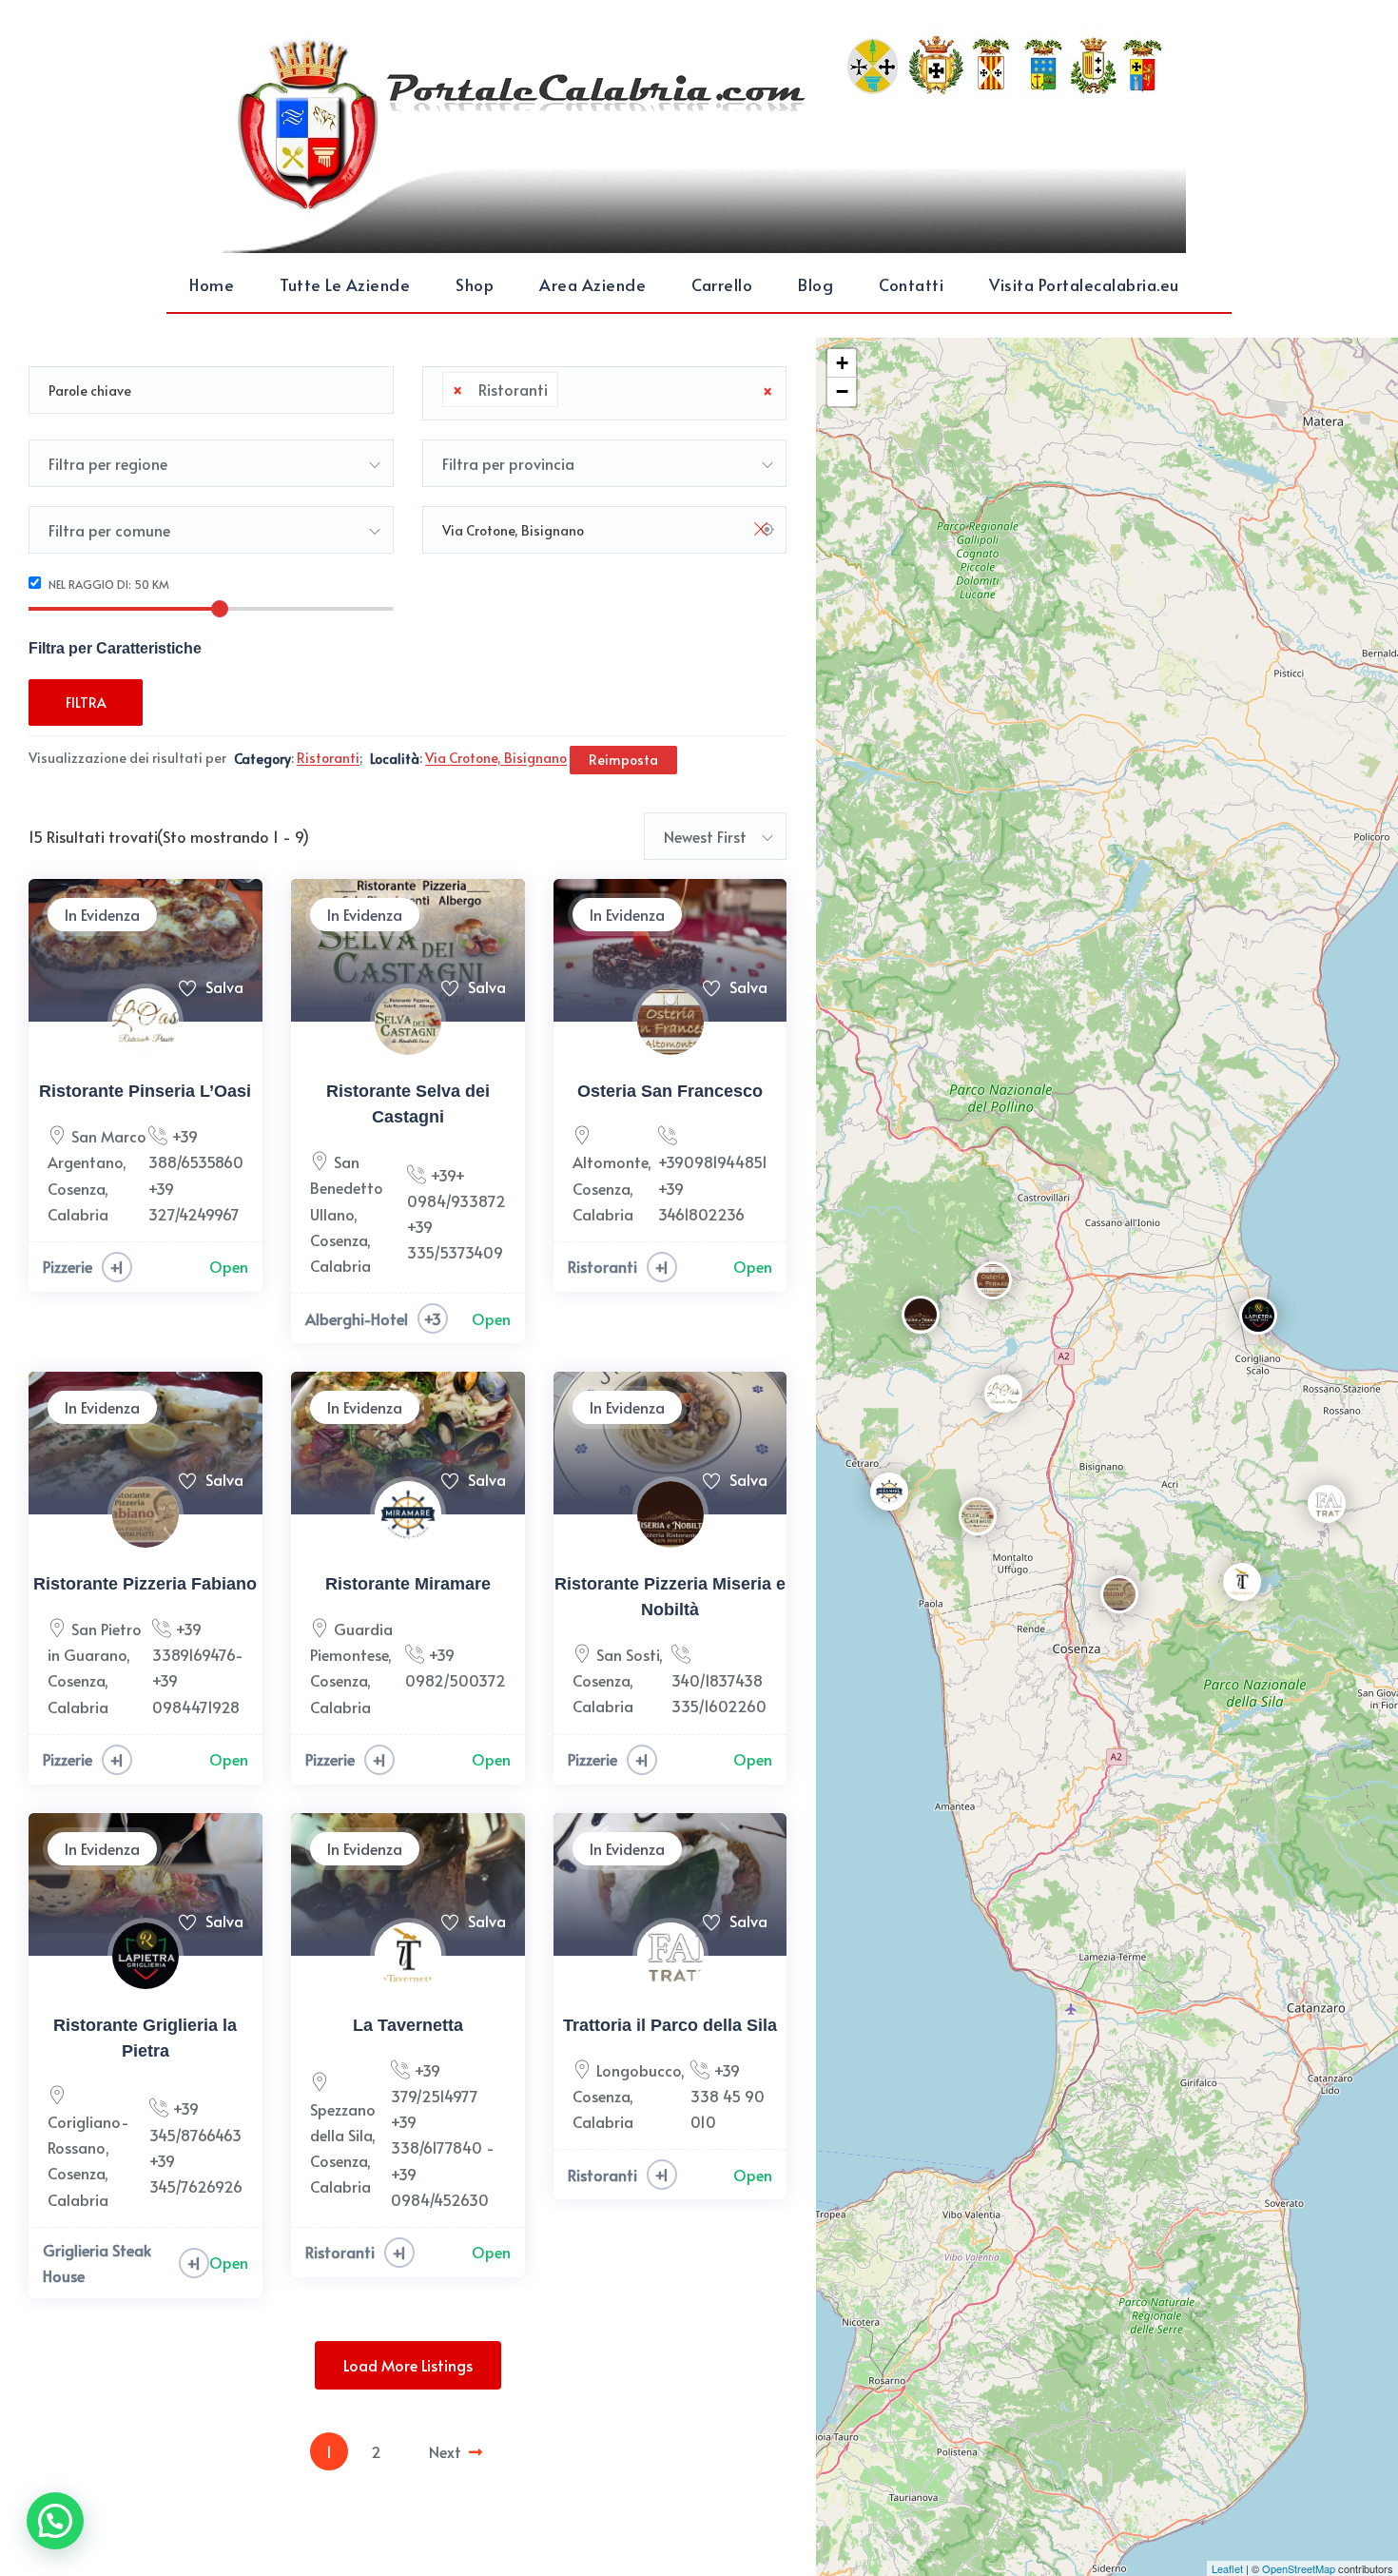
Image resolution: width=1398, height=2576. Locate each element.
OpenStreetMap (1299, 2568)
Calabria (78, 1214)
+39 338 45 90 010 (728, 2096)
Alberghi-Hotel (357, 1318)
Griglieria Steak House (97, 2263)
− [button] (842, 391)
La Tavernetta (408, 2025)
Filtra (86, 703)
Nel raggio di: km (107, 584)
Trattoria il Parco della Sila (670, 2025)
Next (445, 2451)
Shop (475, 284)
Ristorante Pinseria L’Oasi (145, 1091)
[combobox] (605, 393)
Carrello (722, 284)
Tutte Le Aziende (345, 284)
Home (212, 284)
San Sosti (628, 1654)
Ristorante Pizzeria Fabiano (145, 1584)
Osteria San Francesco (670, 1091)
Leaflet (1227, 2568)
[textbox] (569, 390)
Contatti (911, 284)
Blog (815, 284)
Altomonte (610, 1161)
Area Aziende (592, 284)
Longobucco (639, 2070)
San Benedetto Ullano (347, 1187)
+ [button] (842, 363)
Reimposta (623, 760)
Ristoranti (602, 1266)
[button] (55, 2521)
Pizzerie (68, 1266)
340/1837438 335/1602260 (719, 1693)
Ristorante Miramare (408, 1584)
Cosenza (76, 1188)
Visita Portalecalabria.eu (1084, 284)
